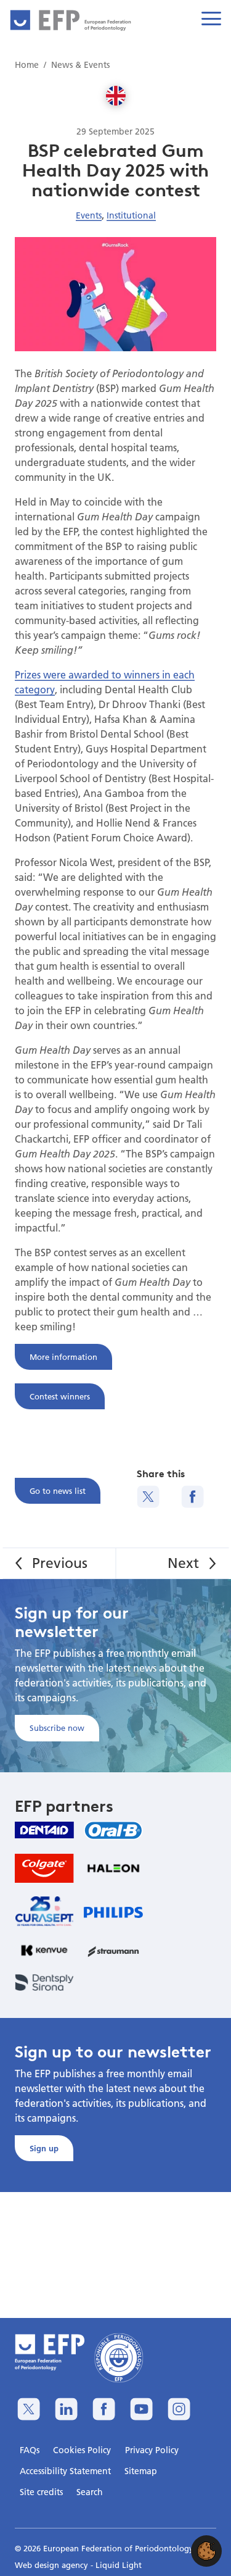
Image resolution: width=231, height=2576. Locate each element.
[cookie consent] (206, 2551)
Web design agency (53, 2565)
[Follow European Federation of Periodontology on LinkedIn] (66, 2409)
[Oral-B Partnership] (113, 1830)
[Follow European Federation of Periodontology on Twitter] (29, 2409)
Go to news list (58, 1491)
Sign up (44, 2148)
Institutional (131, 215)
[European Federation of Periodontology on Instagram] (179, 2409)
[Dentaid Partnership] (44, 1830)
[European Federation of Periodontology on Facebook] (104, 2409)
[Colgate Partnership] (44, 1868)
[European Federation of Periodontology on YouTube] (141, 2409)
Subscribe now (57, 1728)
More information (63, 1357)
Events (89, 215)
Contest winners (60, 1396)
